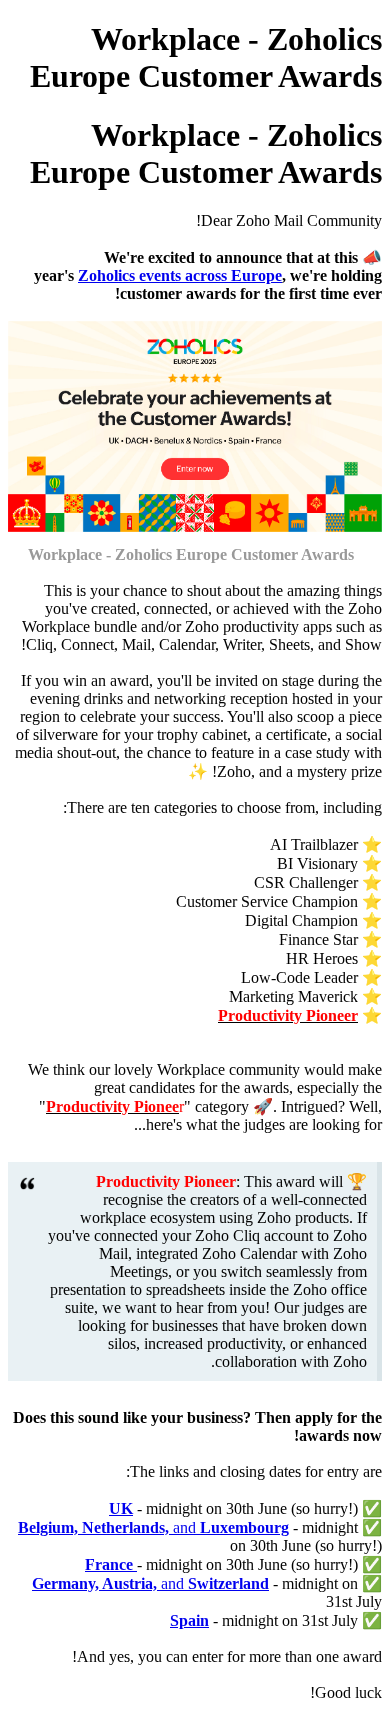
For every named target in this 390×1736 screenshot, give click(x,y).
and (153, 1527)
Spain (189, 1620)
